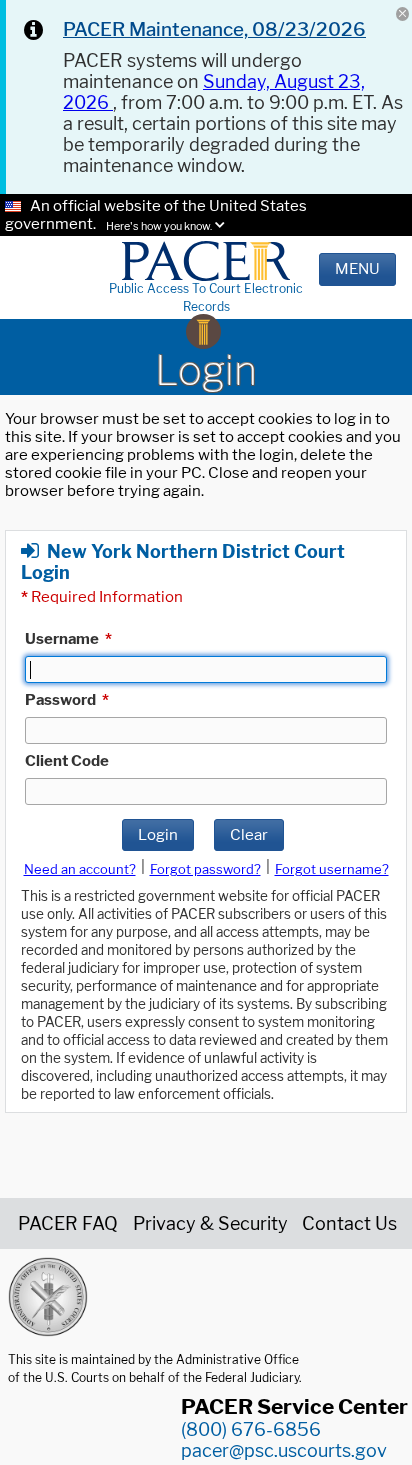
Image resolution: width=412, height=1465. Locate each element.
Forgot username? (332, 869)
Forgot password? (205, 869)
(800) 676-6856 (251, 1429)
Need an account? (80, 869)
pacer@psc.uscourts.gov (284, 1450)
